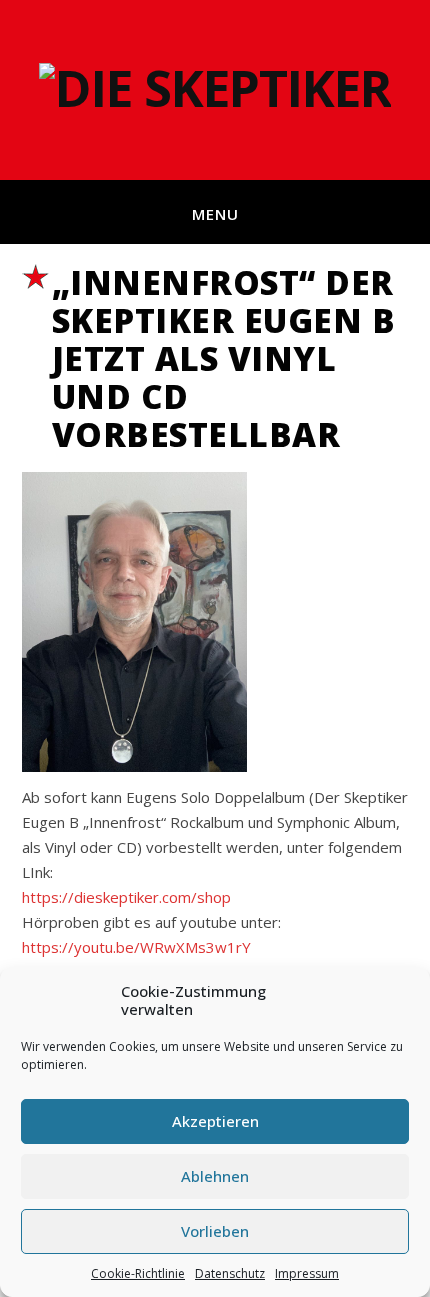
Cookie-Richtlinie (138, 1273)
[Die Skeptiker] (215, 90)
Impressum (307, 1273)
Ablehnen (215, 1176)
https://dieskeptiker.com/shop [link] (126, 897)
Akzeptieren (215, 1121)
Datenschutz (230, 1273)
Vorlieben (215, 1231)
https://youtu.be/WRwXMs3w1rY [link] (136, 947)
